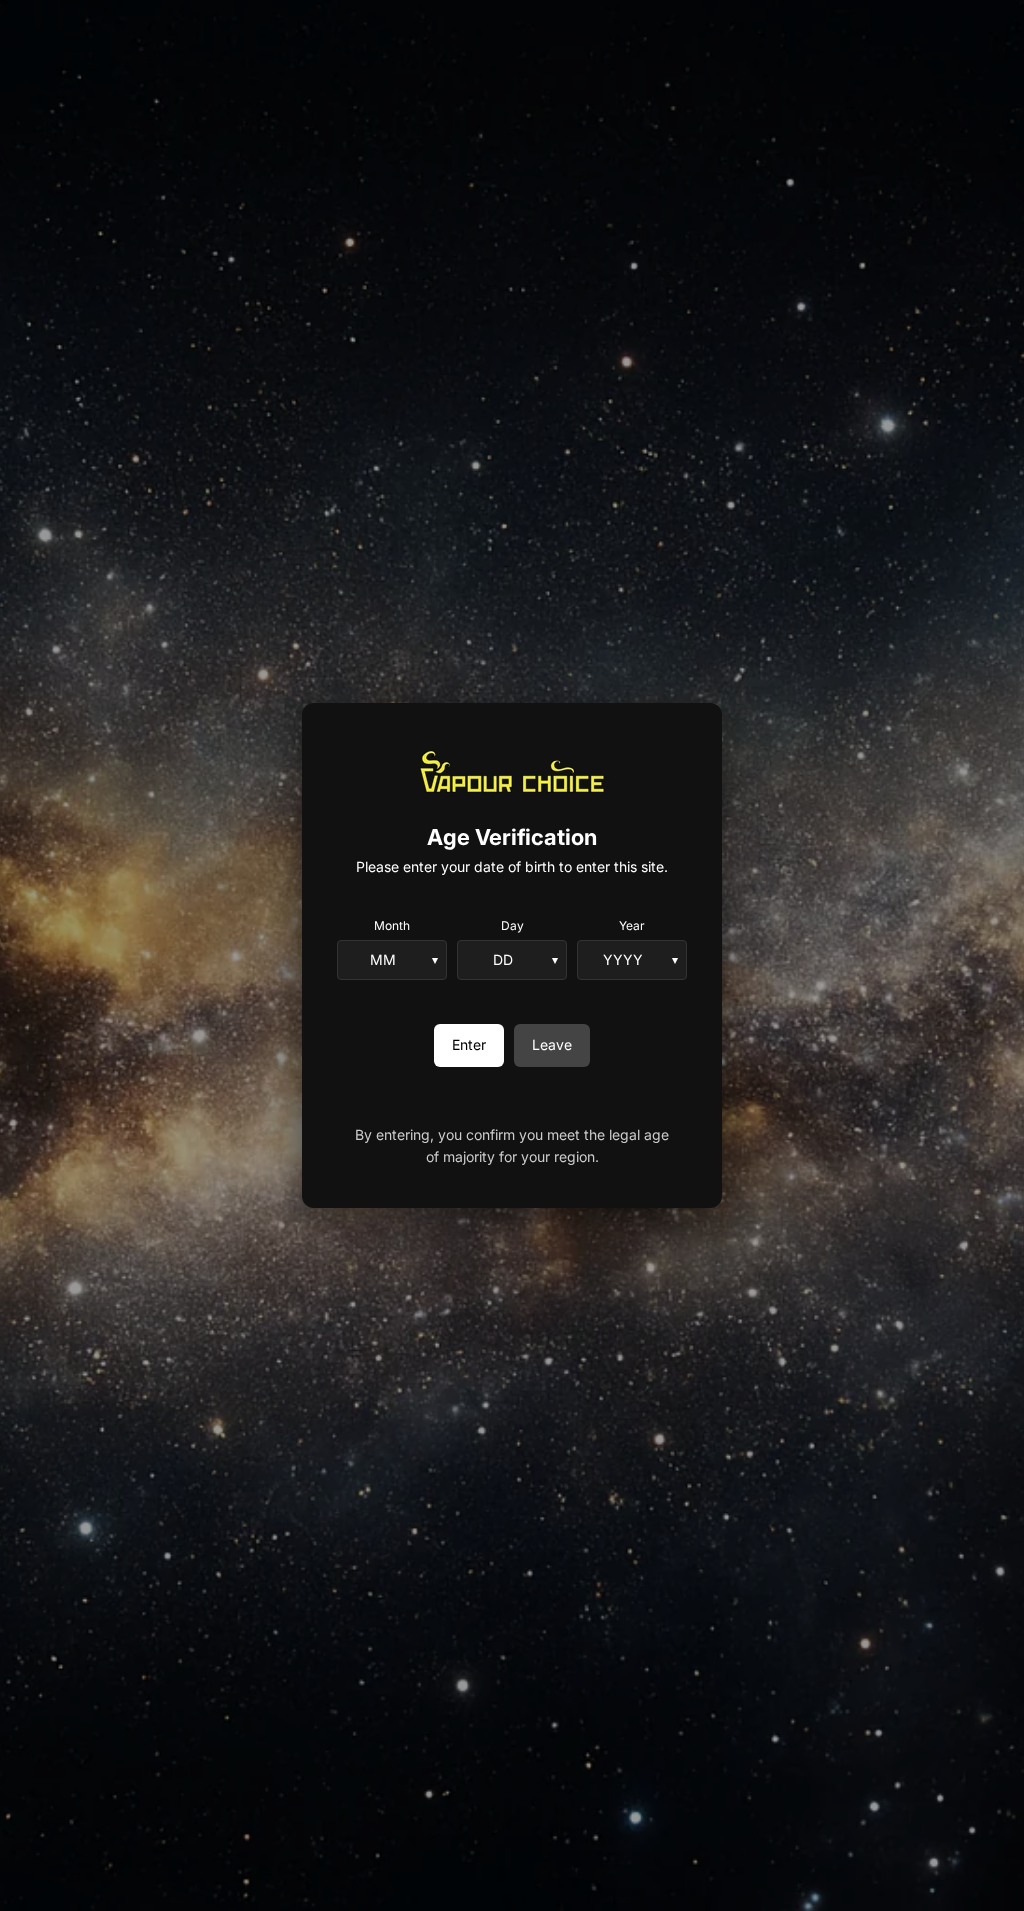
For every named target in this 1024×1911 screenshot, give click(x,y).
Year (632, 925)
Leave (552, 1044)
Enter (469, 1044)
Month (392, 925)
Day (512, 925)
